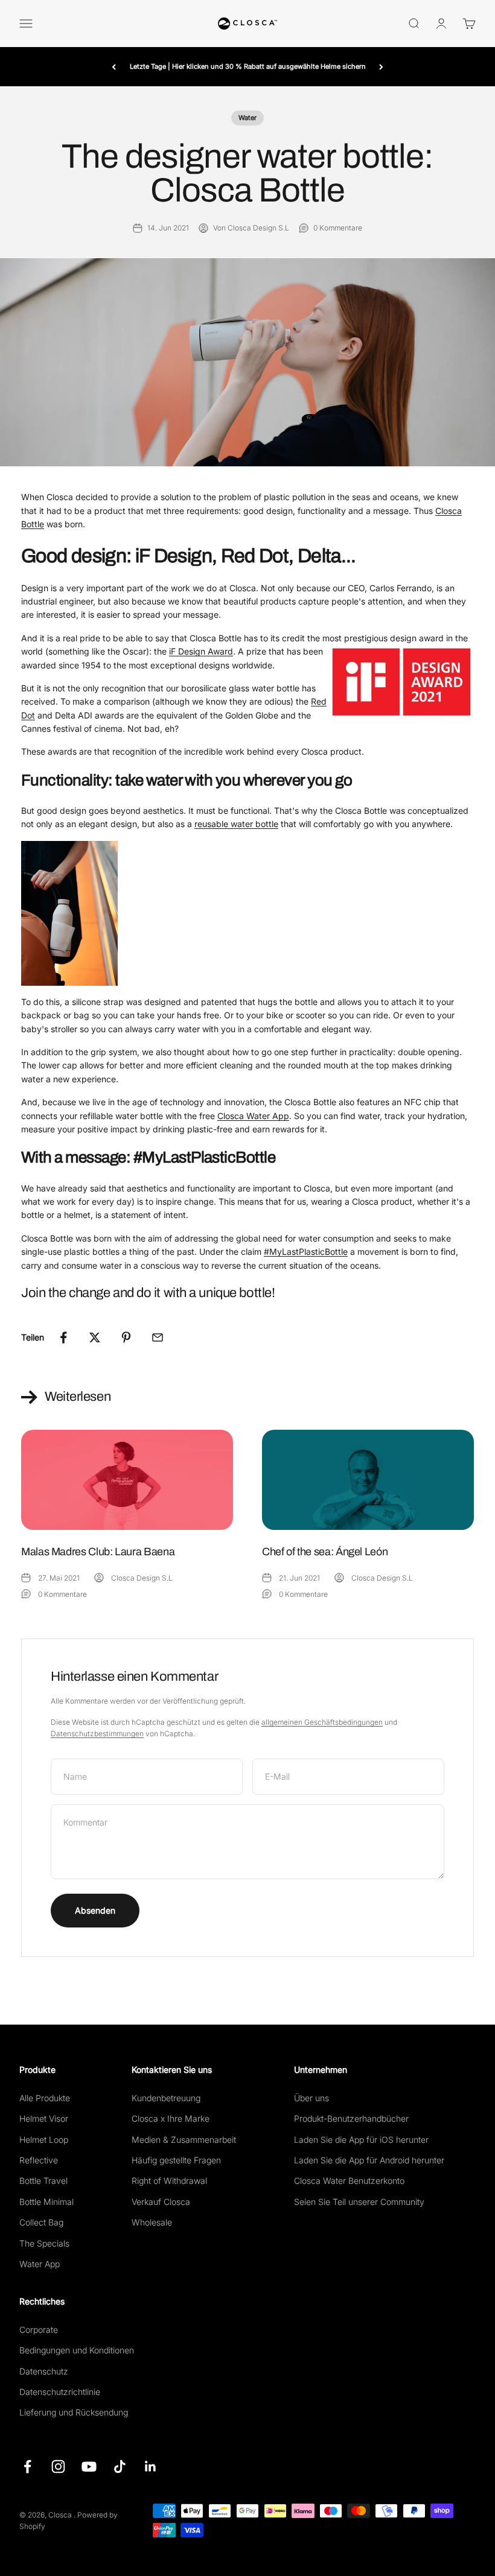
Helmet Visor (44, 2118)
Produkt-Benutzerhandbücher (351, 2118)
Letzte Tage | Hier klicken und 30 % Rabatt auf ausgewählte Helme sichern (248, 66)
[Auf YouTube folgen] (89, 2467)
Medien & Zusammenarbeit (184, 2140)
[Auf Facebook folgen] (27, 2467)
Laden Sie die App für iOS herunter (361, 2140)
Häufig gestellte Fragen (176, 2160)
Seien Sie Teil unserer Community (359, 2202)
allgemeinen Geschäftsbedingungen (322, 1722)
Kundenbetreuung (166, 2098)
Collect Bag (41, 2222)
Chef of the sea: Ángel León (325, 1552)
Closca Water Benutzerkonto (349, 2181)
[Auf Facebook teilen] (63, 1337)
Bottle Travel (43, 2181)
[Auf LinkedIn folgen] (151, 2467)
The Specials (44, 2243)
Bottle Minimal (46, 2202)
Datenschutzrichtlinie (60, 2392)
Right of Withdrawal (169, 2181)
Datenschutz (44, 2371)
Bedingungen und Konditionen (77, 2350)
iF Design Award (201, 651)
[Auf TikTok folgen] (120, 2467)
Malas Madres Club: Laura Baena (98, 1552)
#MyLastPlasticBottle (306, 1252)
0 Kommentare (338, 228)
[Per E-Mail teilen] (158, 1337)
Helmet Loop (44, 2140)
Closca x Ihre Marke (171, 2118)
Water (247, 118)
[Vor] (381, 67)
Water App (40, 2264)
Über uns (311, 2098)
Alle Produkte (45, 2098)
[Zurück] (114, 67)
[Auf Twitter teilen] (95, 1337)
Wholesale (152, 2222)
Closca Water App (253, 1116)
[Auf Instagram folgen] (58, 2467)
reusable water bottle (236, 824)
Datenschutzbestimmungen (97, 1734)
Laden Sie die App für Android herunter (369, 2160)
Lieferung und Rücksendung (74, 2412)
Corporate (39, 2330)
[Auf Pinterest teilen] (126, 1337)
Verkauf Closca (161, 2202)
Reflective (39, 2160)
